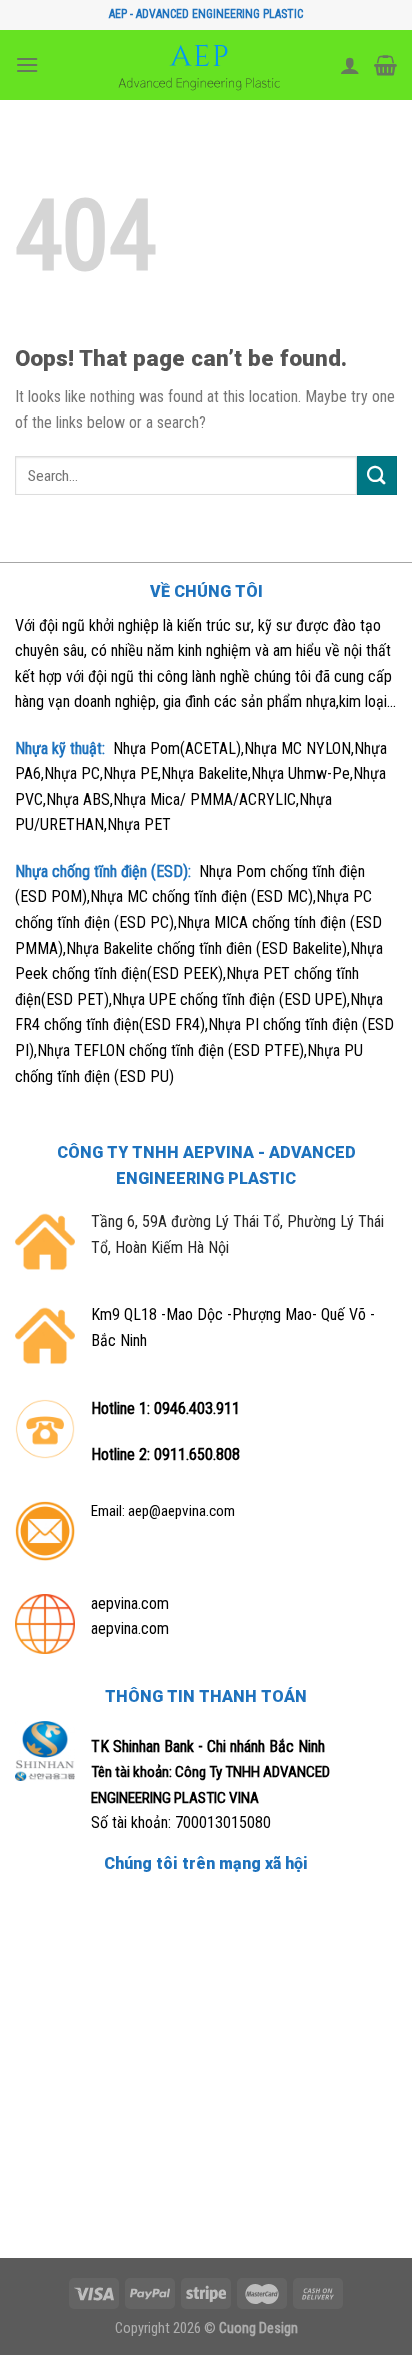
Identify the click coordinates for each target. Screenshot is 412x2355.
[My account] (350, 65)
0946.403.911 (197, 1408)
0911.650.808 (197, 1454)
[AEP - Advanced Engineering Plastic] (199, 65)
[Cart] (385, 65)
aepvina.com (130, 1603)
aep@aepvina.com (181, 1511)
